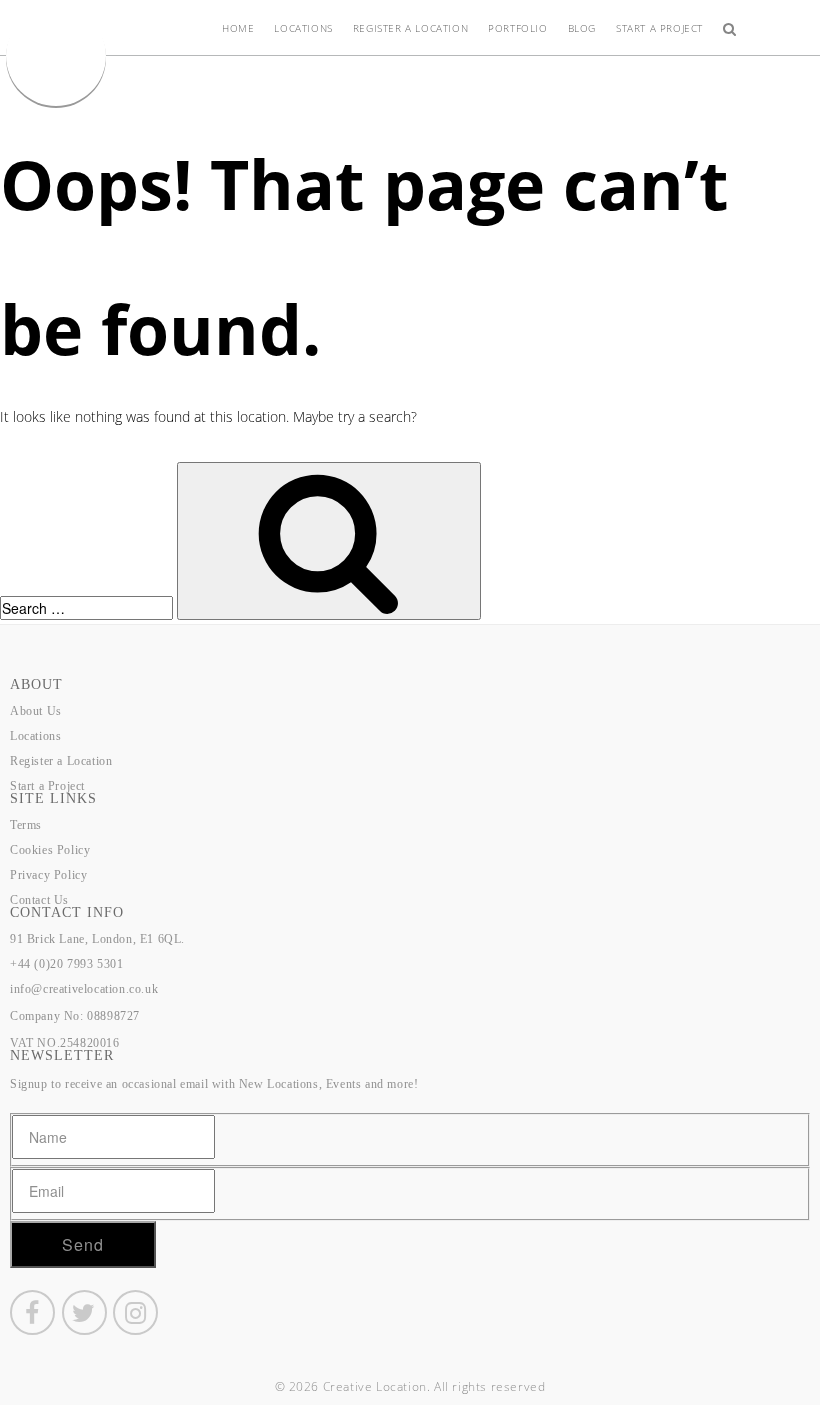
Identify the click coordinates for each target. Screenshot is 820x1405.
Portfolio (517, 28)
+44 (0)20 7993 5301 (66, 964)
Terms (26, 825)
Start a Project (659, 28)
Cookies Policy (50, 850)
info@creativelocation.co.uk (84, 989)
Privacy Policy (48, 875)
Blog (582, 28)
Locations (303, 28)
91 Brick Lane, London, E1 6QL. (97, 939)
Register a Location (410, 28)
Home (238, 28)
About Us (36, 711)
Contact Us (39, 900)
